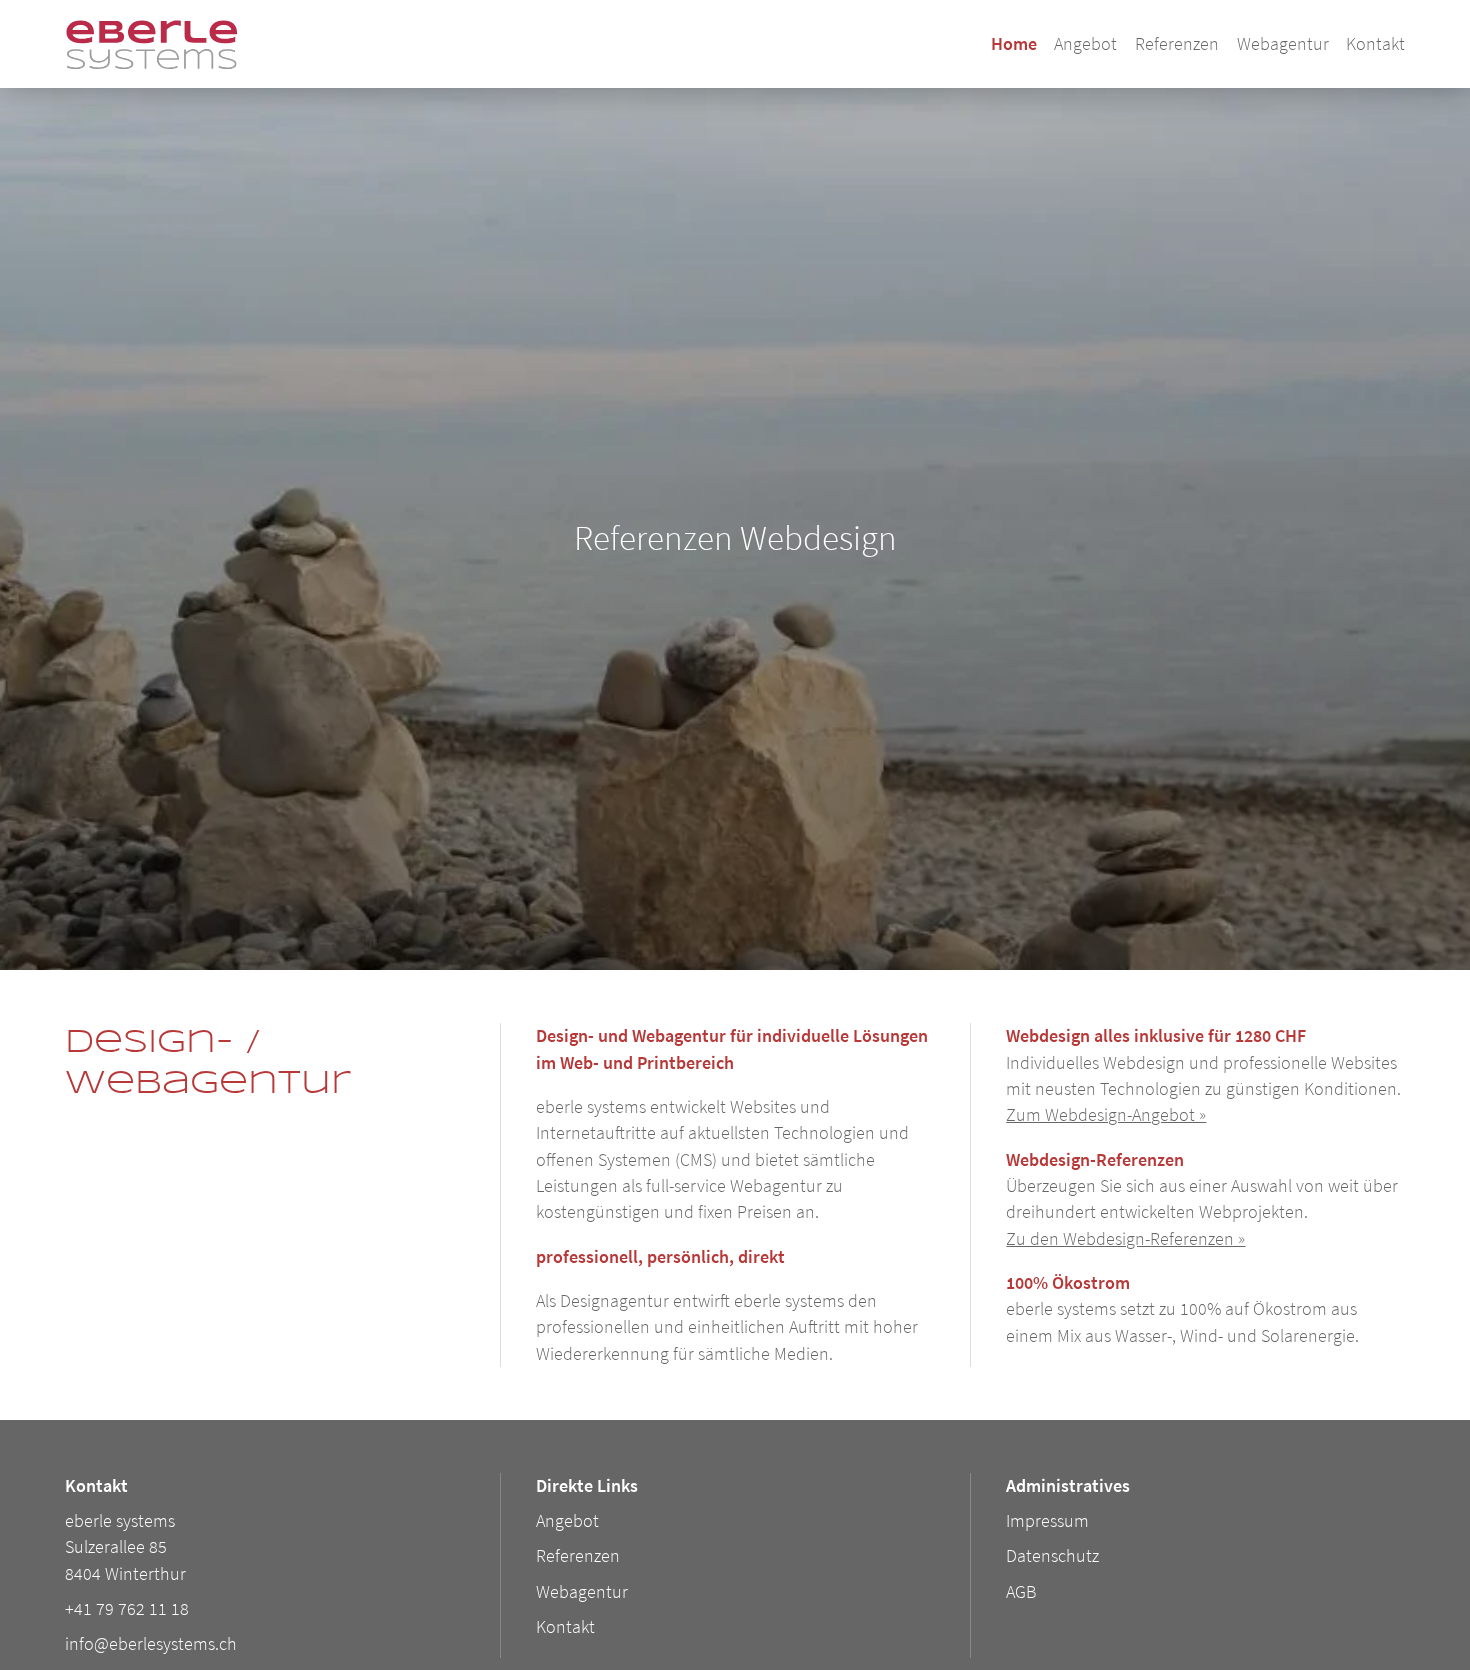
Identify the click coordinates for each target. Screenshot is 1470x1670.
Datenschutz (1052, 1556)
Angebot (1085, 44)
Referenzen (1177, 44)
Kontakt (1375, 44)
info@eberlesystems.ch (151, 1644)
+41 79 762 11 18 (127, 1609)
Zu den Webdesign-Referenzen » (1125, 1239)
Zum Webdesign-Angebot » (1106, 1115)
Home (1014, 44)
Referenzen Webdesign (735, 537)
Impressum (1047, 1521)
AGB (1021, 1592)
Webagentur (1283, 44)
